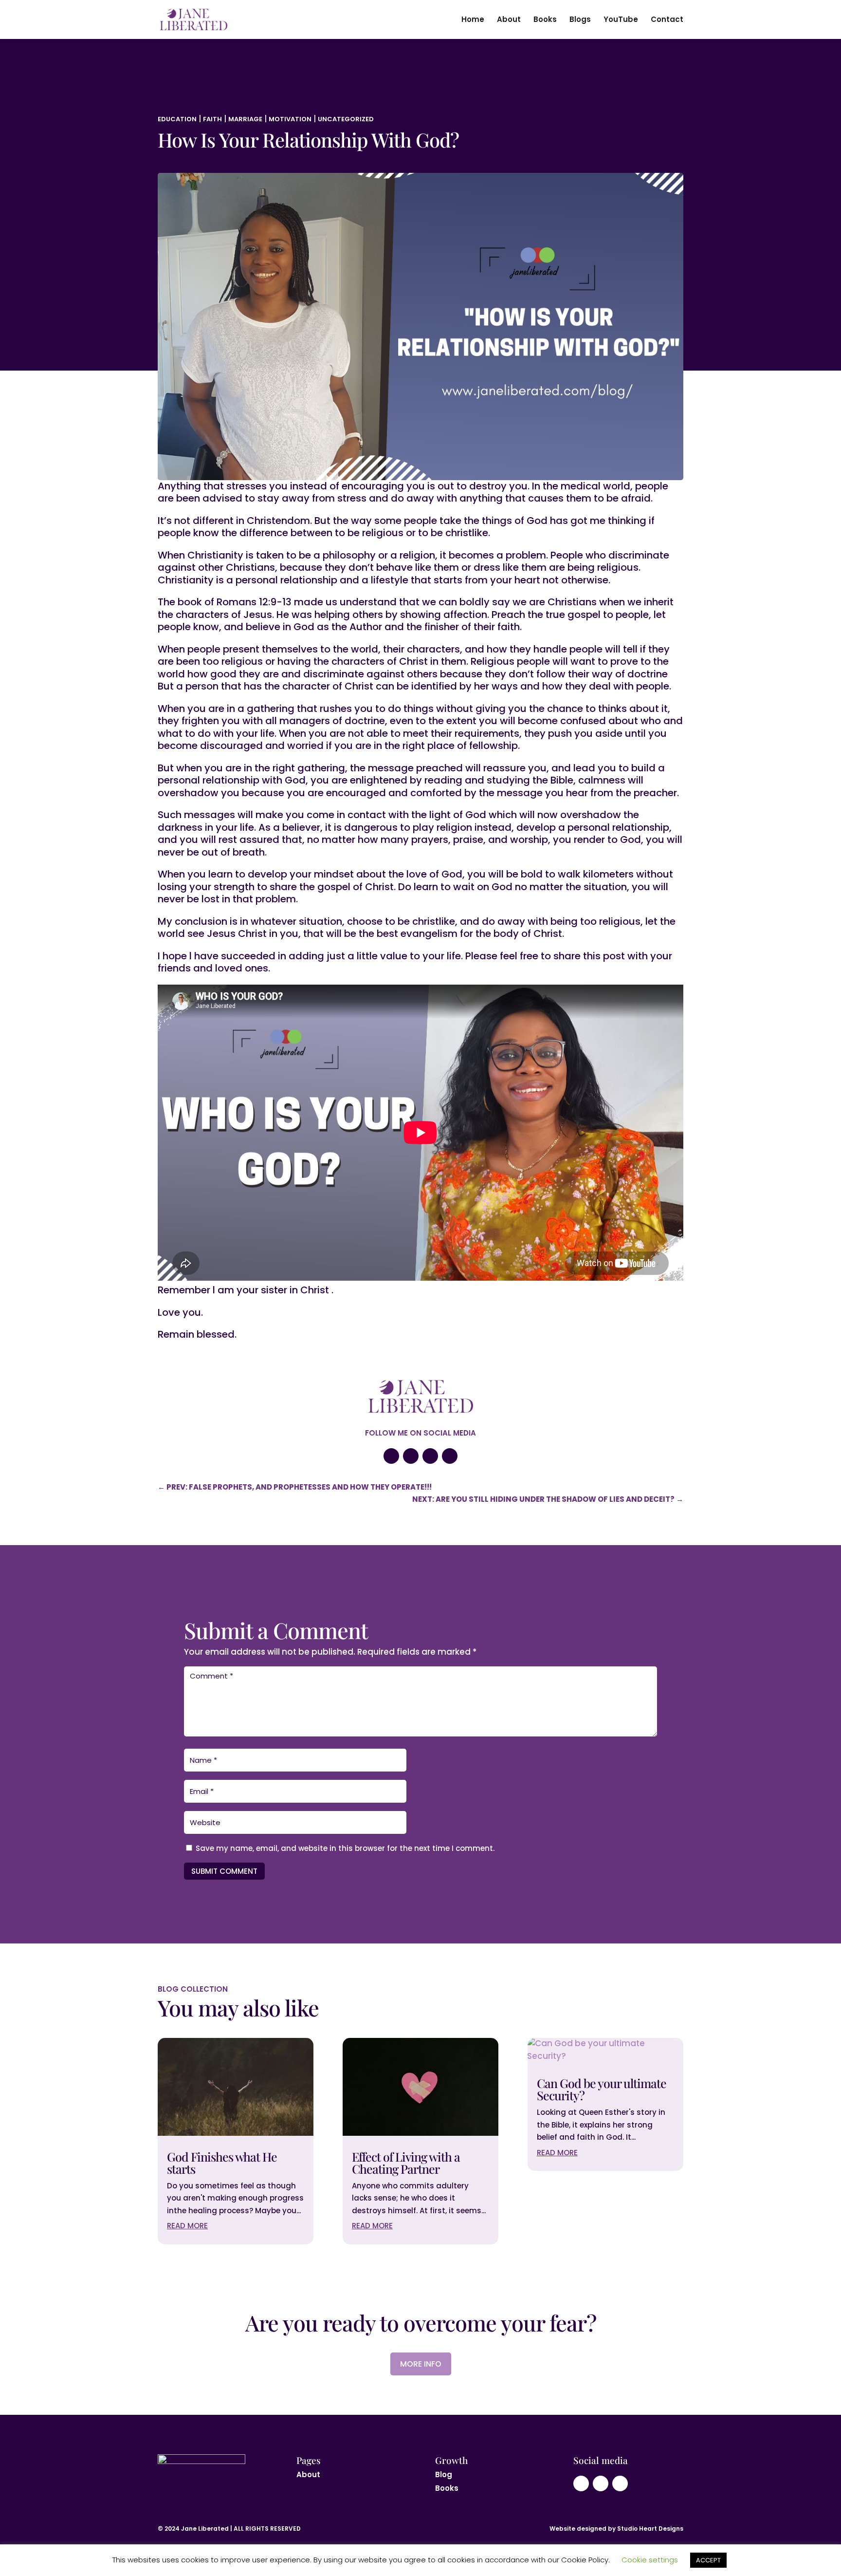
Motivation (290, 119)
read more (187, 2226)
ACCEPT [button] (708, 2560)
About (509, 20)
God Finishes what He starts (222, 2163)
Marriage (245, 119)
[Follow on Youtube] (391, 1456)
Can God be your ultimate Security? (602, 2089)
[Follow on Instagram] (411, 1456)
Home (473, 20)
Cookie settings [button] (650, 2560)
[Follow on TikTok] (450, 1456)
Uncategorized (346, 119)
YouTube (621, 20)
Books (545, 20)
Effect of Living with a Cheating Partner (406, 2163)
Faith (212, 119)
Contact (667, 20)
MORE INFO (421, 2364)
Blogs (580, 20)
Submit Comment (224, 1871)
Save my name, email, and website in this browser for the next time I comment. (345, 1848)
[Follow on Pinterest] (430, 1456)
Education (177, 119)
